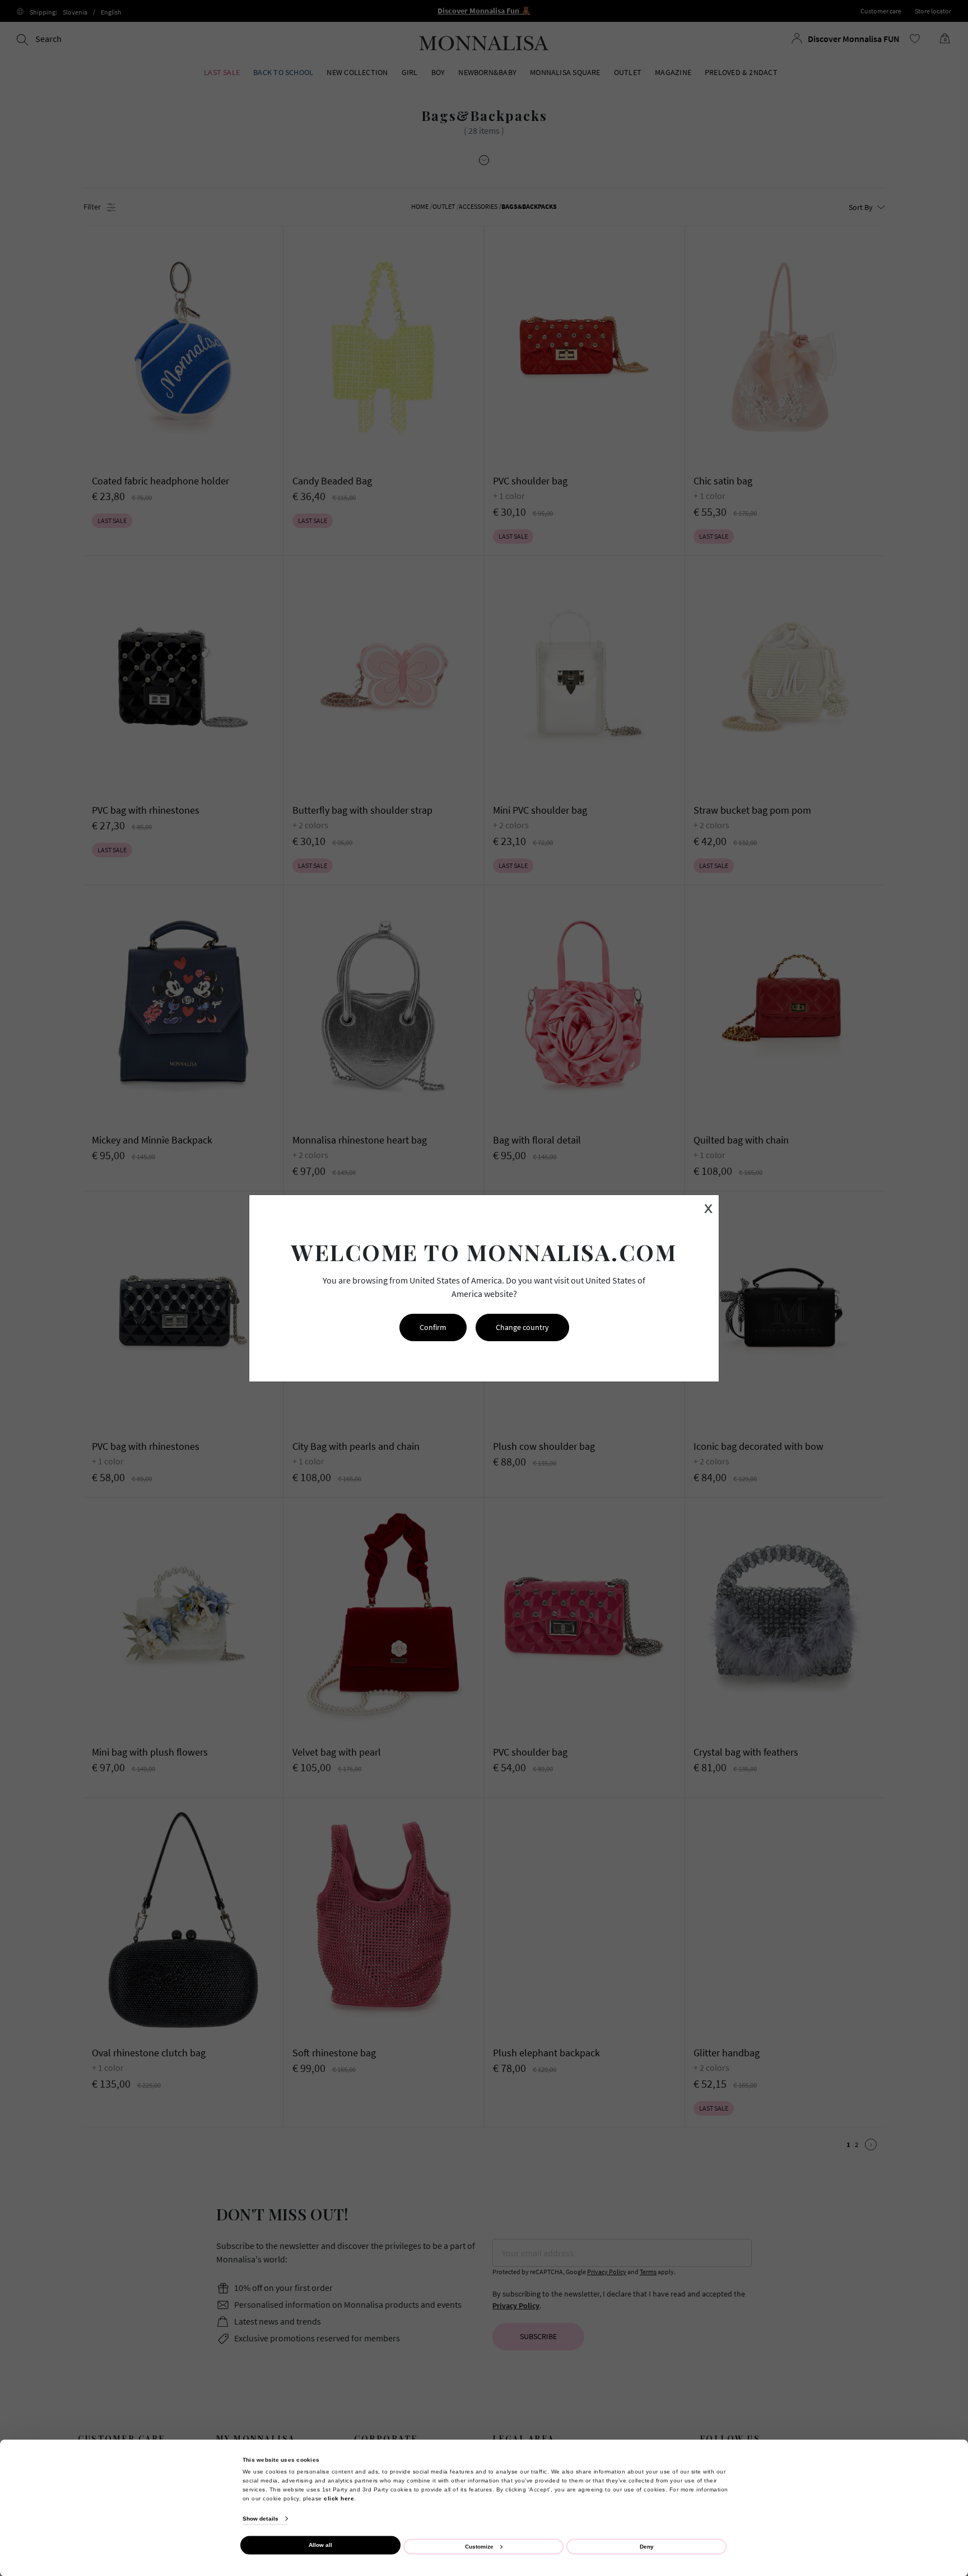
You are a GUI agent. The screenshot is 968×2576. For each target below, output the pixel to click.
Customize (479, 2546)
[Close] (936, 2244)
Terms (915, 2434)
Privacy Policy (874, 2434)
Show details (260, 2519)
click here (339, 2498)
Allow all (320, 2545)
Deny (647, 2546)
